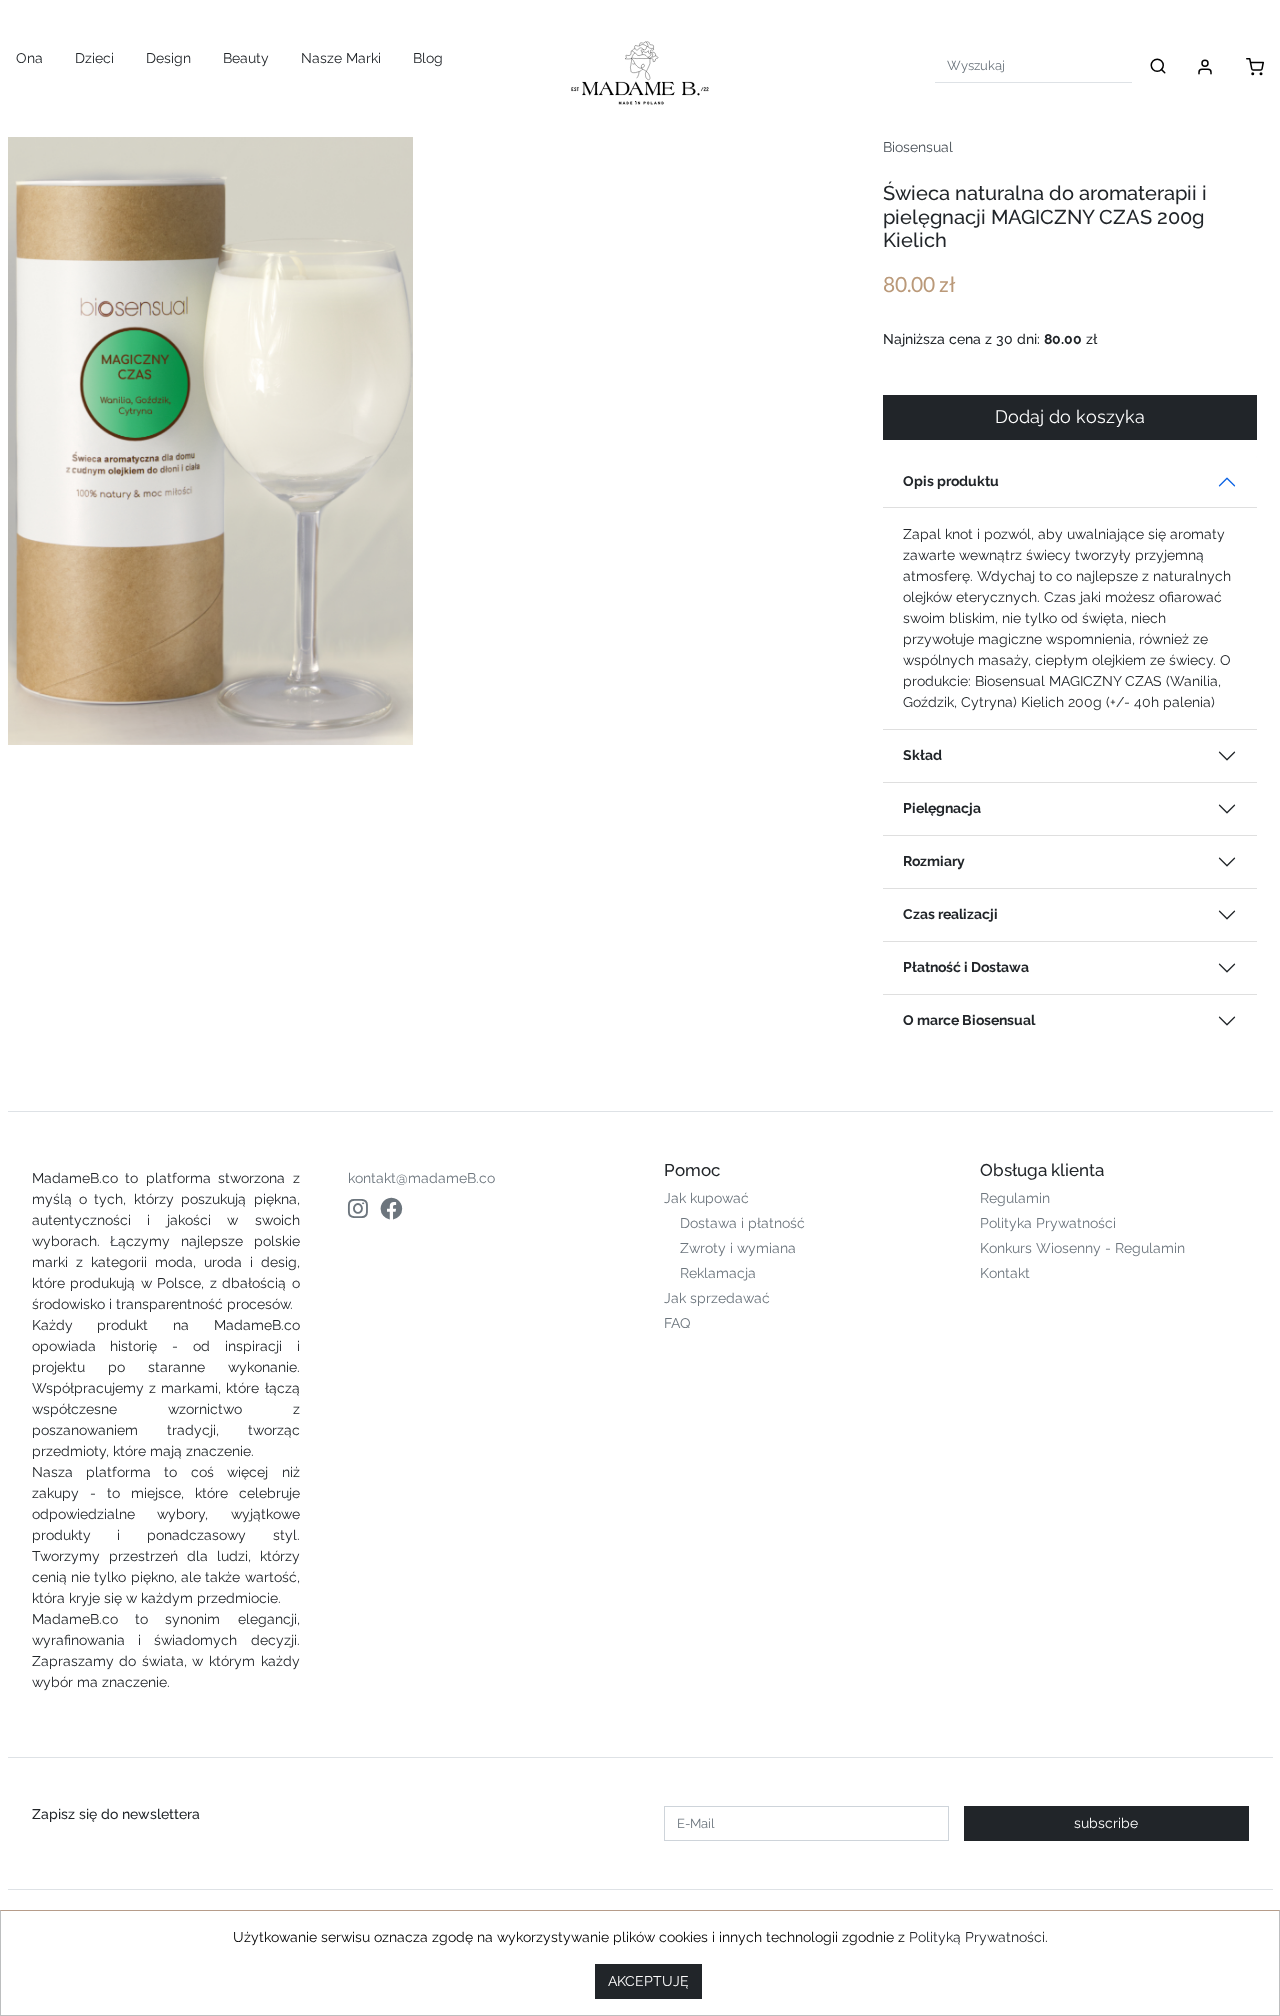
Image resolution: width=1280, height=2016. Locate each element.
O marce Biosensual (969, 1020)
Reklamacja (718, 1273)
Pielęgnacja (942, 808)
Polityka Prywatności (1048, 1223)
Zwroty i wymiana (738, 1248)
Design (168, 58)
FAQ (677, 1323)
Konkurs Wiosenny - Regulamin (1082, 1248)
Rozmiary (934, 861)
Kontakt (1005, 1273)
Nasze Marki (341, 58)
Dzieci (94, 58)
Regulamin (1015, 1198)
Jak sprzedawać (717, 1298)
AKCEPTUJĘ (648, 1981)
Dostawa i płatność (742, 1223)
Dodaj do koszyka (1070, 417)
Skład (922, 755)
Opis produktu (951, 481)
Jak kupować (706, 1198)
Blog (428, 58)
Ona (29, 58)
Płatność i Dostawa (966, 967)
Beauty (246, 58)
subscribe (1106, 1823)
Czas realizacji (950, 914)
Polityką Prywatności (977, 1937)
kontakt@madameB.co (421, 1178)
